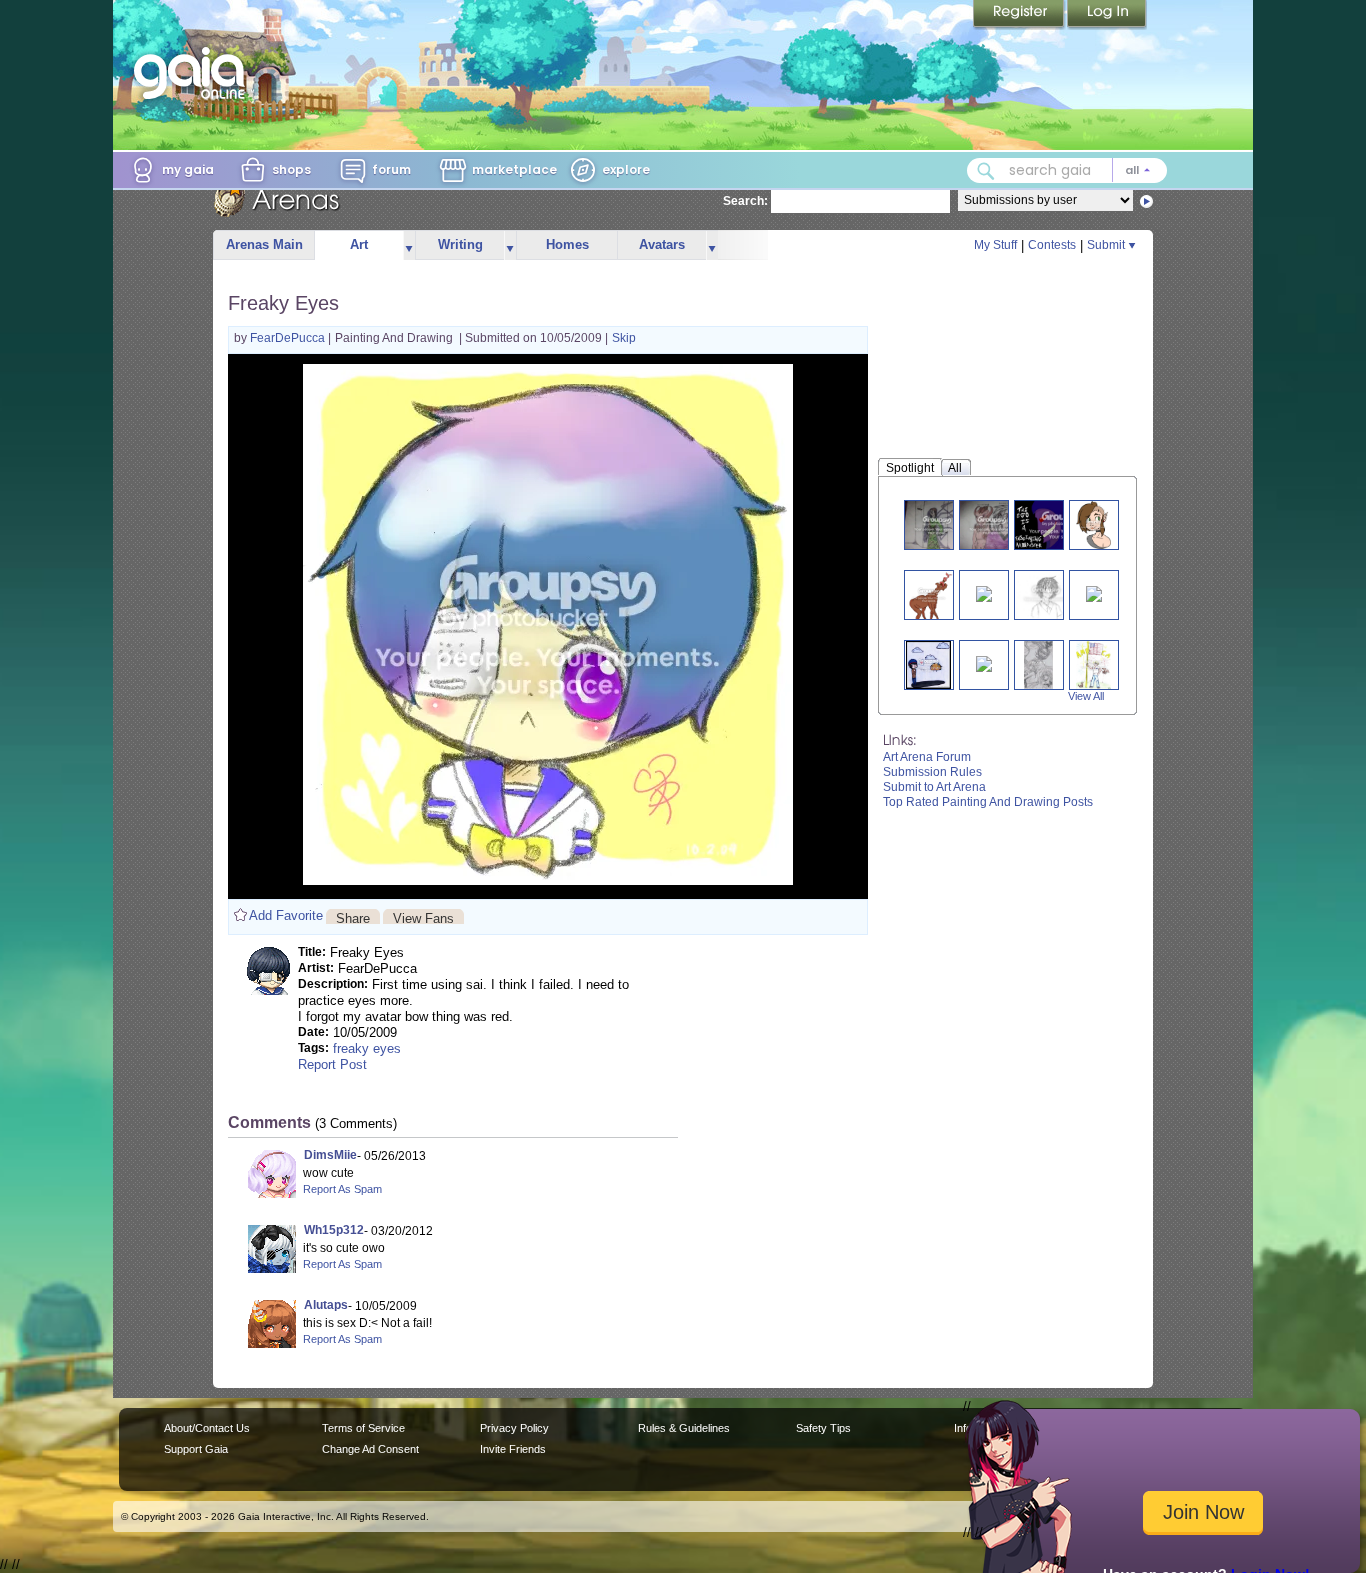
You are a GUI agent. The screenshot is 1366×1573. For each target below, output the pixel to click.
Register (1020, 15)
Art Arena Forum (927, 757)
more (409, 245)
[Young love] (984, 662)
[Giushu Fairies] (1039, 664)
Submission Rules (932, 772)
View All (1086, 696)
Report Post (332, 1064)
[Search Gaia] (986, 171)
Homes (567, 244)
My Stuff (995, 245)
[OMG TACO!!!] (928, 664)
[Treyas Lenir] (1093, 524)
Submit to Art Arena (934, 787)
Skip (624, 338)
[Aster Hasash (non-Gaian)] (937, 524)
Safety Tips (823, 1428)
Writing (460, 244)
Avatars (662, 244)
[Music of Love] (984, 592)
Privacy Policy (514, 1428)
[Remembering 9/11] (1093, 664)
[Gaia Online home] (194, 73)
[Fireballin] (1094, 592)
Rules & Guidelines (684, 1428)
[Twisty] (929, 594)
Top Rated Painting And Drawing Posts (988, 802)
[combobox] (1067, 170)
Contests (1052, 245)
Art (359, 244)
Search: (745, 201)
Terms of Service (363, 1428)
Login (1107, 15)
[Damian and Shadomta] (992, 524)
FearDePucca (289, 338)
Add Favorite (286, 915)
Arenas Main (264, 244)
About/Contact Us (207, 1428)
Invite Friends (513, 1449)
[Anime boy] (1046, 594)
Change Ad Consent (370, 1449)
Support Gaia (196, 1449)
